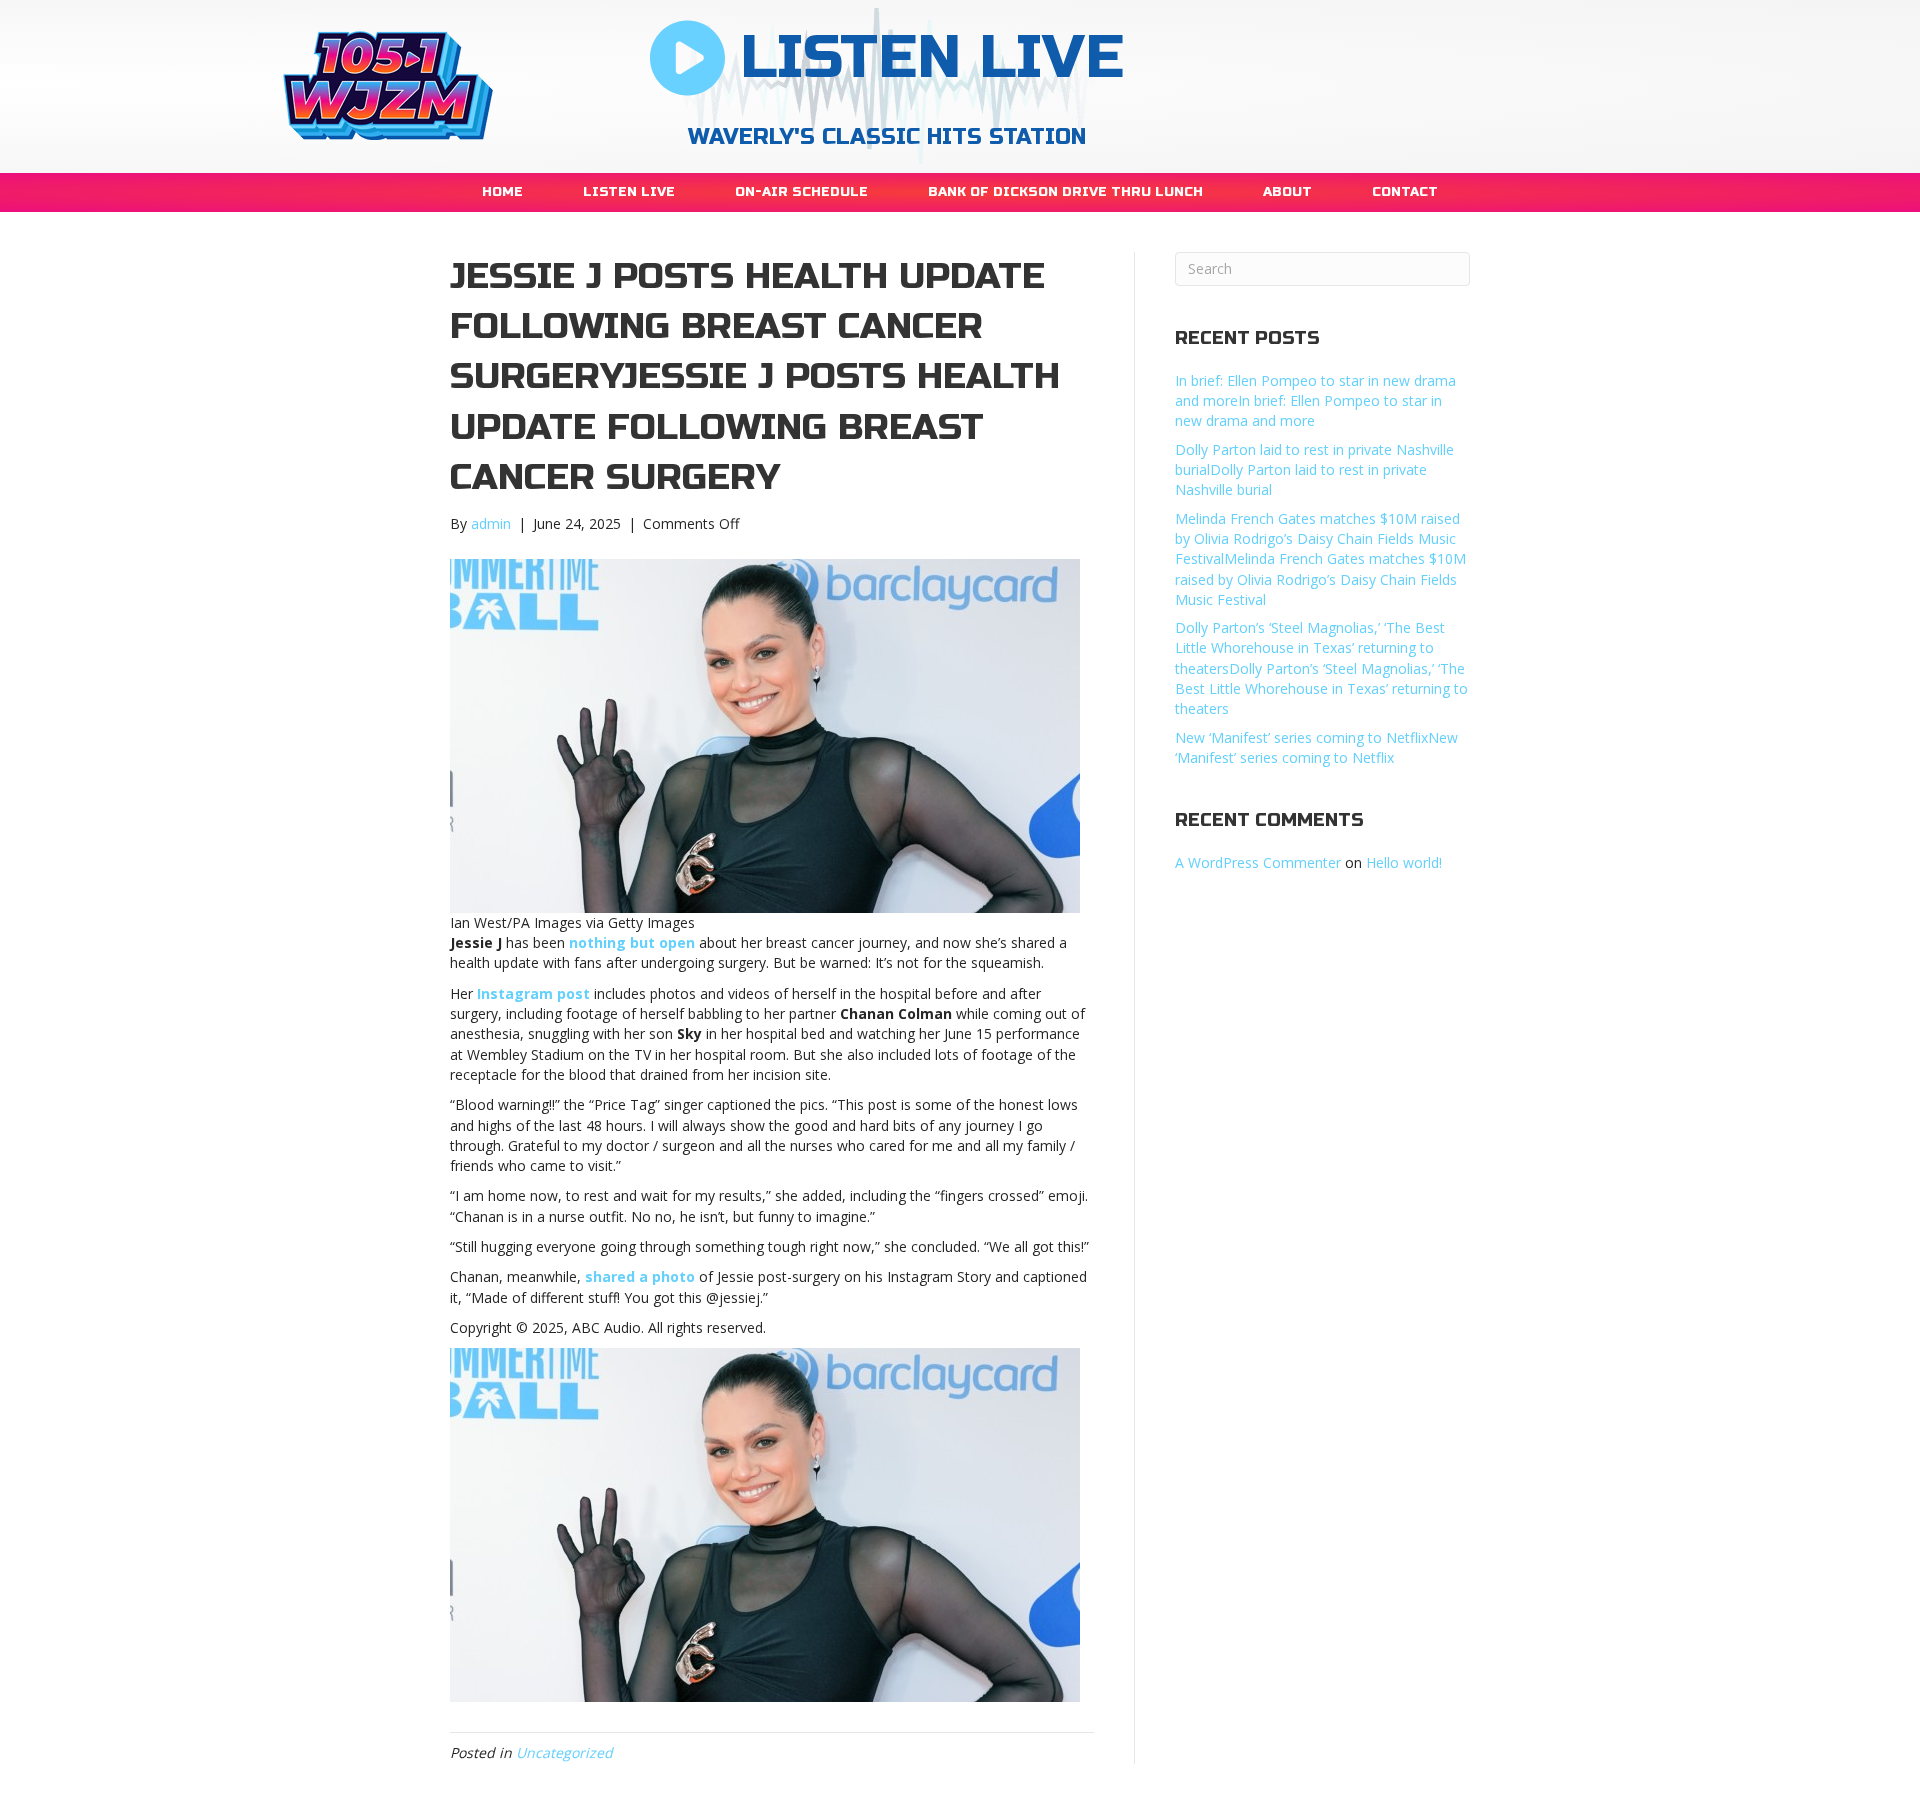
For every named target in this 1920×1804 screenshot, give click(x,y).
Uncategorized (564, 1752)
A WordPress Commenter (1258, 862)
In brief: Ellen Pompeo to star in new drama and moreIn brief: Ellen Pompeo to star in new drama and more (1315, 401)
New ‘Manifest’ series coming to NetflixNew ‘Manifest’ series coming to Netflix (1316, 747)
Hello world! (1404, 862)
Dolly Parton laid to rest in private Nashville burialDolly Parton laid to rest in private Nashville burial (1314, 470)
